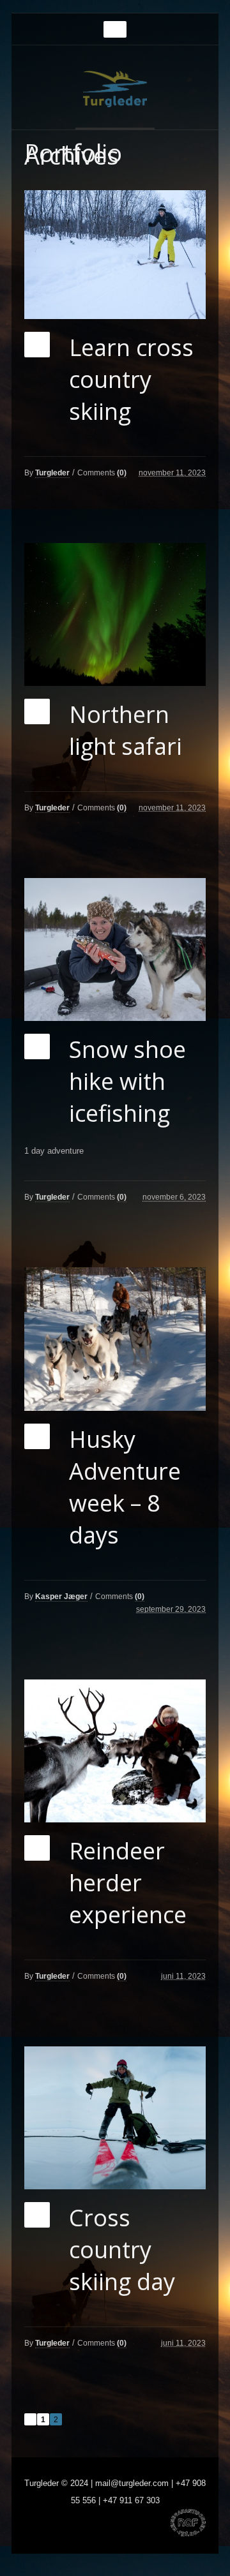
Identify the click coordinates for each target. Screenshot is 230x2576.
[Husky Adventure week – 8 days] (115, 1339)
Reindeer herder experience (128, 1883)
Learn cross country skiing (131, 379)
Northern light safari (126, 730)
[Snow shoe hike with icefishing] (115, 949)
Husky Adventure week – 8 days (125, 1487)
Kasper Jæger (61, 1597)
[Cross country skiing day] (115, 2118)
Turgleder (52, 473)
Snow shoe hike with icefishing (127, 1081)
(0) (122, 473)
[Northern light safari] (115, 614)
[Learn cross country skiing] (115, 255)
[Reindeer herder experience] (115, 1751)
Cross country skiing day (122, 2250)
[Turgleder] (115, 89)
